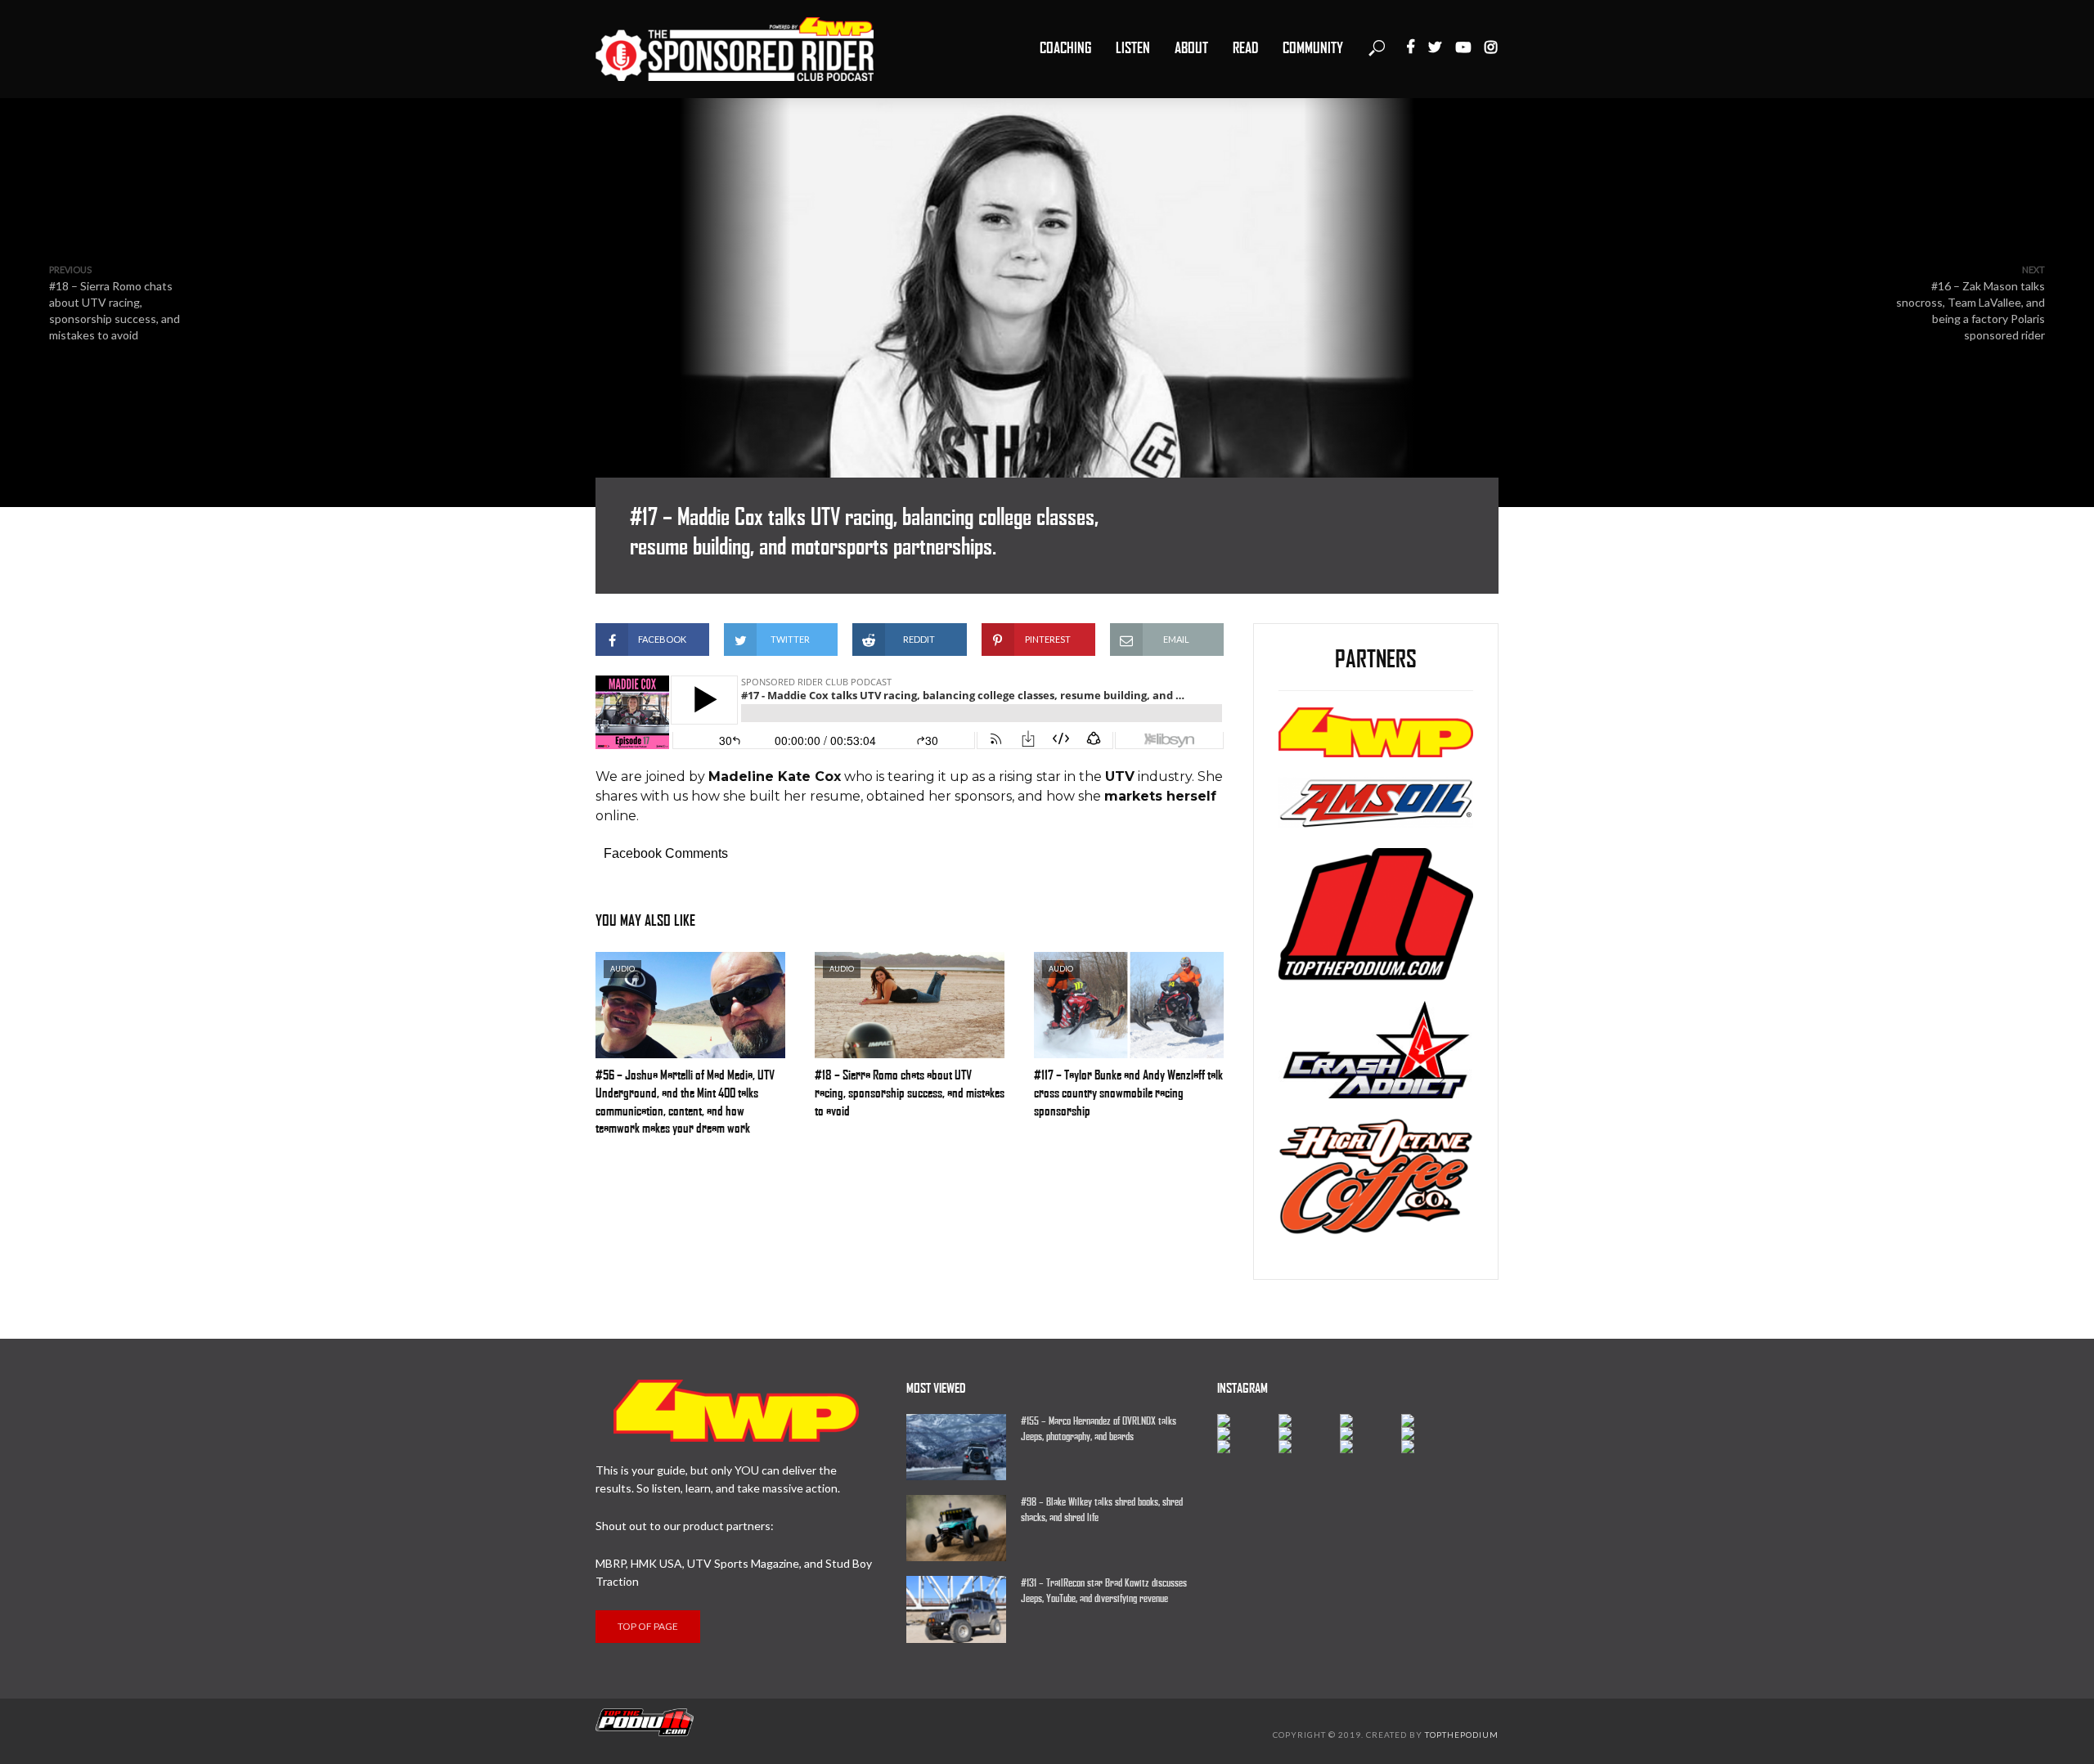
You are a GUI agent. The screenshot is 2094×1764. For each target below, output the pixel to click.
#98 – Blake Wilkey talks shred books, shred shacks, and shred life (1102, 1510)
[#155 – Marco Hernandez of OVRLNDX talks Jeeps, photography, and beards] (956, 1447)
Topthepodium (1462, 1735)
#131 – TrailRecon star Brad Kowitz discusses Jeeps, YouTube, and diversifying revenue (1104, 1591)
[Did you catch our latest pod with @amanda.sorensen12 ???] (1309, 1434)
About (1191, 48)
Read (1245, 48)
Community (1313, 48)
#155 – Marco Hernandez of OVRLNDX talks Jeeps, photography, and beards (1099, 1429)
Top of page (648, 1626)
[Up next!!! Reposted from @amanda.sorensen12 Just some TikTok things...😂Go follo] (1432, 1434)
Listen (1133, 48)
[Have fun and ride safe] (1248, 1421)
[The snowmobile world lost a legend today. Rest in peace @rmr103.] (1371, 1434)
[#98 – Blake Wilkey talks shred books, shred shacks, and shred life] (956, 1528)
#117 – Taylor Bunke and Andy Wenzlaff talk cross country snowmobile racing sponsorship (1128, 1093)
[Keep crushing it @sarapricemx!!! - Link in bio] (1309, 1421)
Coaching (1065, 48)
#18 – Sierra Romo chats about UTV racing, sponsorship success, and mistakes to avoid (910, 1093)
